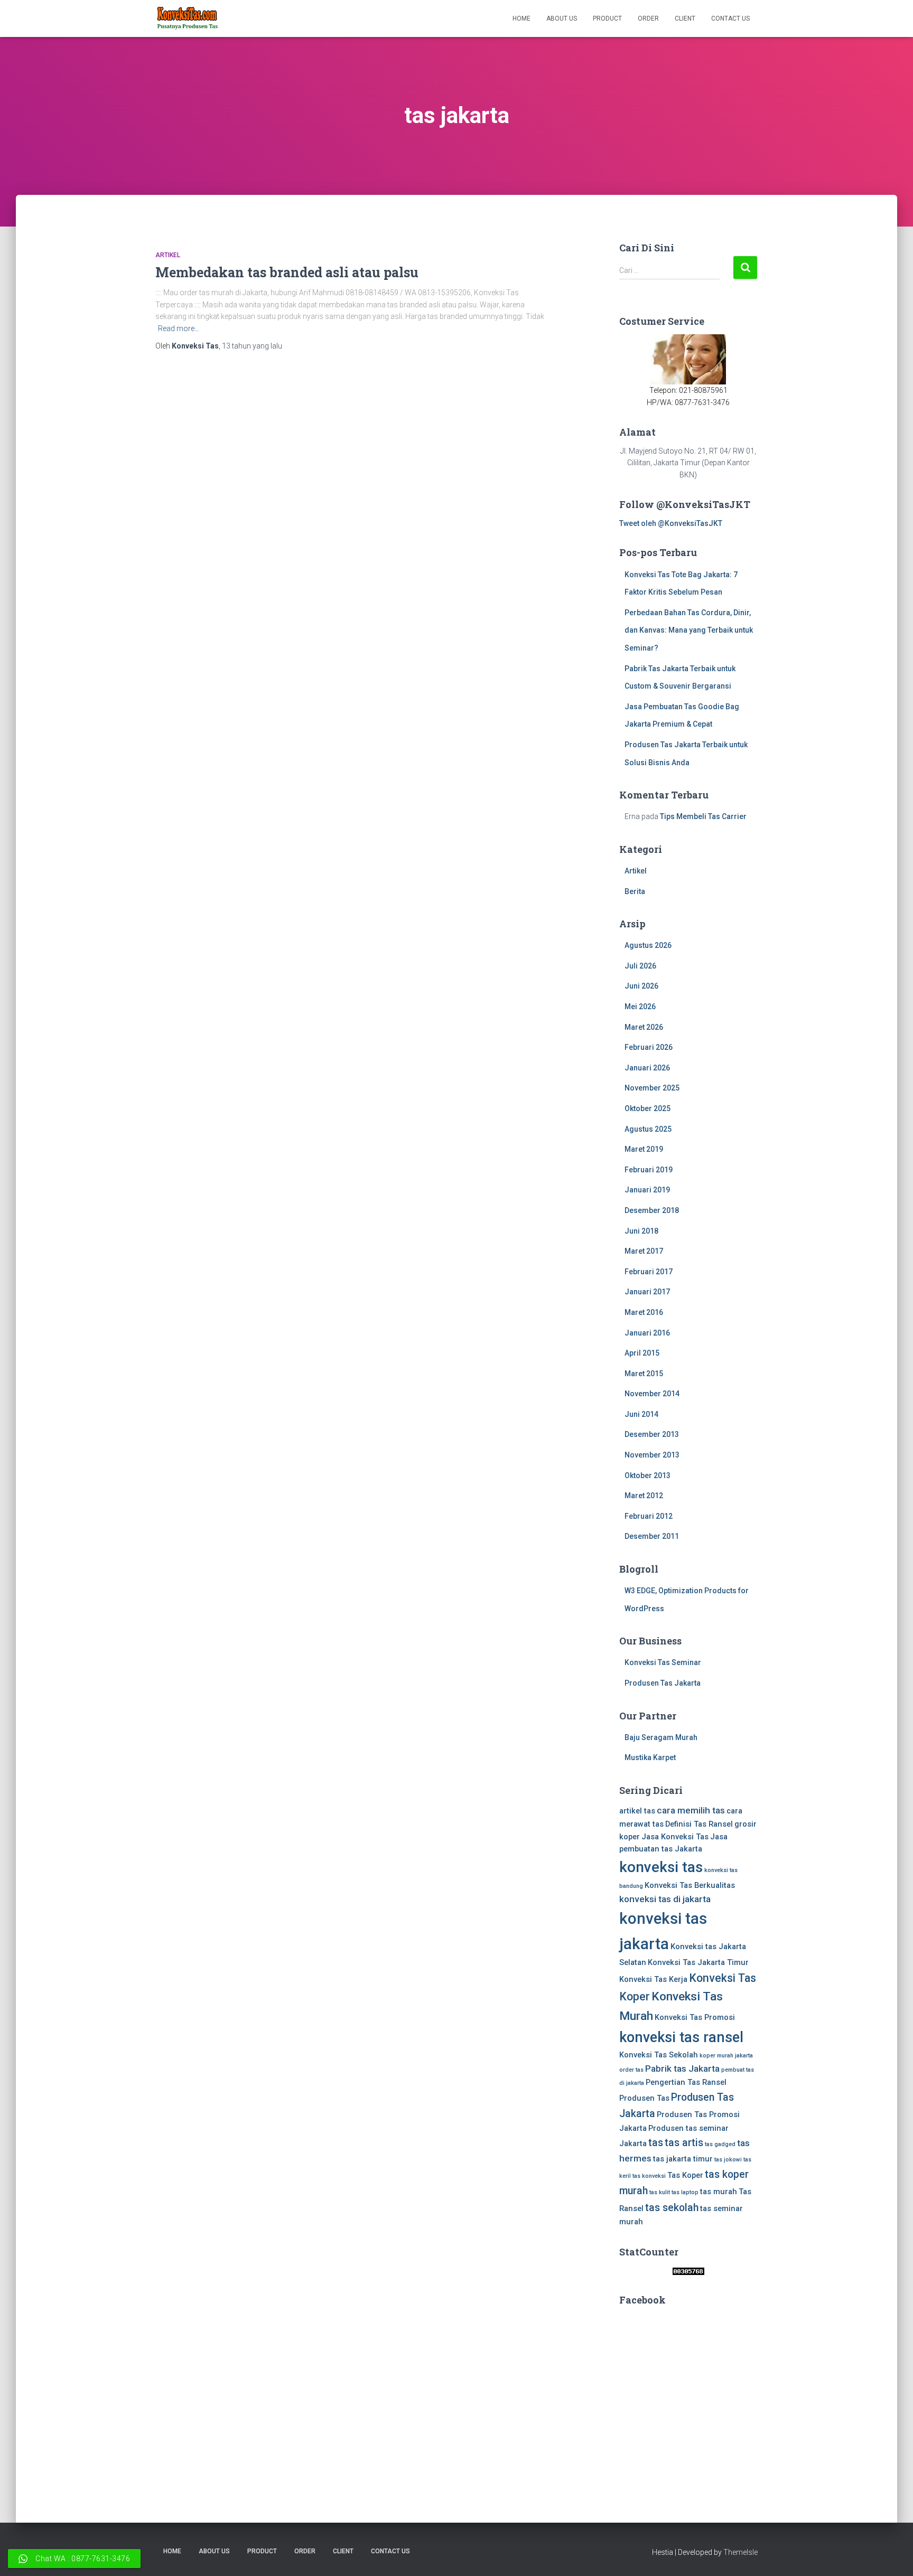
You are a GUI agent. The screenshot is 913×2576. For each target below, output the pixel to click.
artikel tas (637, 1811)
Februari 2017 (649, 1272)
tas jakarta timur (683, 2159)
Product (607, 18)
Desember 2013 (652, 1434)
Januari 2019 (647, 1190)
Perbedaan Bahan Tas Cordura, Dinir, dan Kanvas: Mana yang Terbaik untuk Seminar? (689, 630)
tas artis (684, 2143)
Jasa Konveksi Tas (675, 1837)
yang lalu (252, 346)
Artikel (168, 255)
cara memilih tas (691, 1810)
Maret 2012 (644, 1496)
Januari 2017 (647, 1292)
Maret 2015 (644, 1374)
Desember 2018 (652, 1210)
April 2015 (642, 1353)
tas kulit (660, 2192)
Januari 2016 (647, 1333)
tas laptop (685, 2192)
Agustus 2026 (648, 945)
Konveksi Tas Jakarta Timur (698, 1962)
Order (648, 18)
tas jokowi (728, 2160)
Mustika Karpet (650, 1757)
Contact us (730, 18)
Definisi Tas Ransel (699, 1824)
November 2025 (652, 1088)
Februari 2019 (649, 1170)
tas (656, 2143)
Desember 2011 (652, 1536)
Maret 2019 (644, 1149)
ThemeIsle (740, 2552)
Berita (635, 891)
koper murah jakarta (726, 2056)
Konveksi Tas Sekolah (659, 2055)
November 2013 (652, 1455)
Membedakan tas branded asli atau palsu (287, 272)
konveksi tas (661, 1867)
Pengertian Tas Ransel (686, 2082)
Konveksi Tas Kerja (653, 1979)
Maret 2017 (644, 1251)
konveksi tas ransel (681, 2037)
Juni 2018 (641, 1231)
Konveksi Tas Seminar (663, 1662)
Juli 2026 (640, 966)
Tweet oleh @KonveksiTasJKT (671, 523)
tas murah (719, 2192)
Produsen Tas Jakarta (663, 1683)
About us (562, 18)
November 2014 (652, 1394)
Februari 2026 (649, 1047)
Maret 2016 (644, 1312)
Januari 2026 (647, 1068)
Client (685, 18)
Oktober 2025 (648, 1108)
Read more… (179, 328)
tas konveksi (649, 2176)
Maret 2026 (644, 1027)
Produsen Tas (644, 2098)
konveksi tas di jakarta (665, 1899)
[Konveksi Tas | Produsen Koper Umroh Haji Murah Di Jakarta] (187, 18)
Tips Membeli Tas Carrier (703, 816)
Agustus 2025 (648, 1129)
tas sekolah (672, 2208)
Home (521, 18)
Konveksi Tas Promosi (695, 2017)
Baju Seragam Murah (661, 1737)
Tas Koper (685, 2175)
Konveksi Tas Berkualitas (690, 1885)
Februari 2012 (649, 1516)
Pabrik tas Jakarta (682, 2069)
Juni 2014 (641, 1414)
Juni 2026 (641, 986)
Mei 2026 (640, 1007)
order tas (631, 2070)
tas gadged (720, 2144)
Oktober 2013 (648, 1475)
